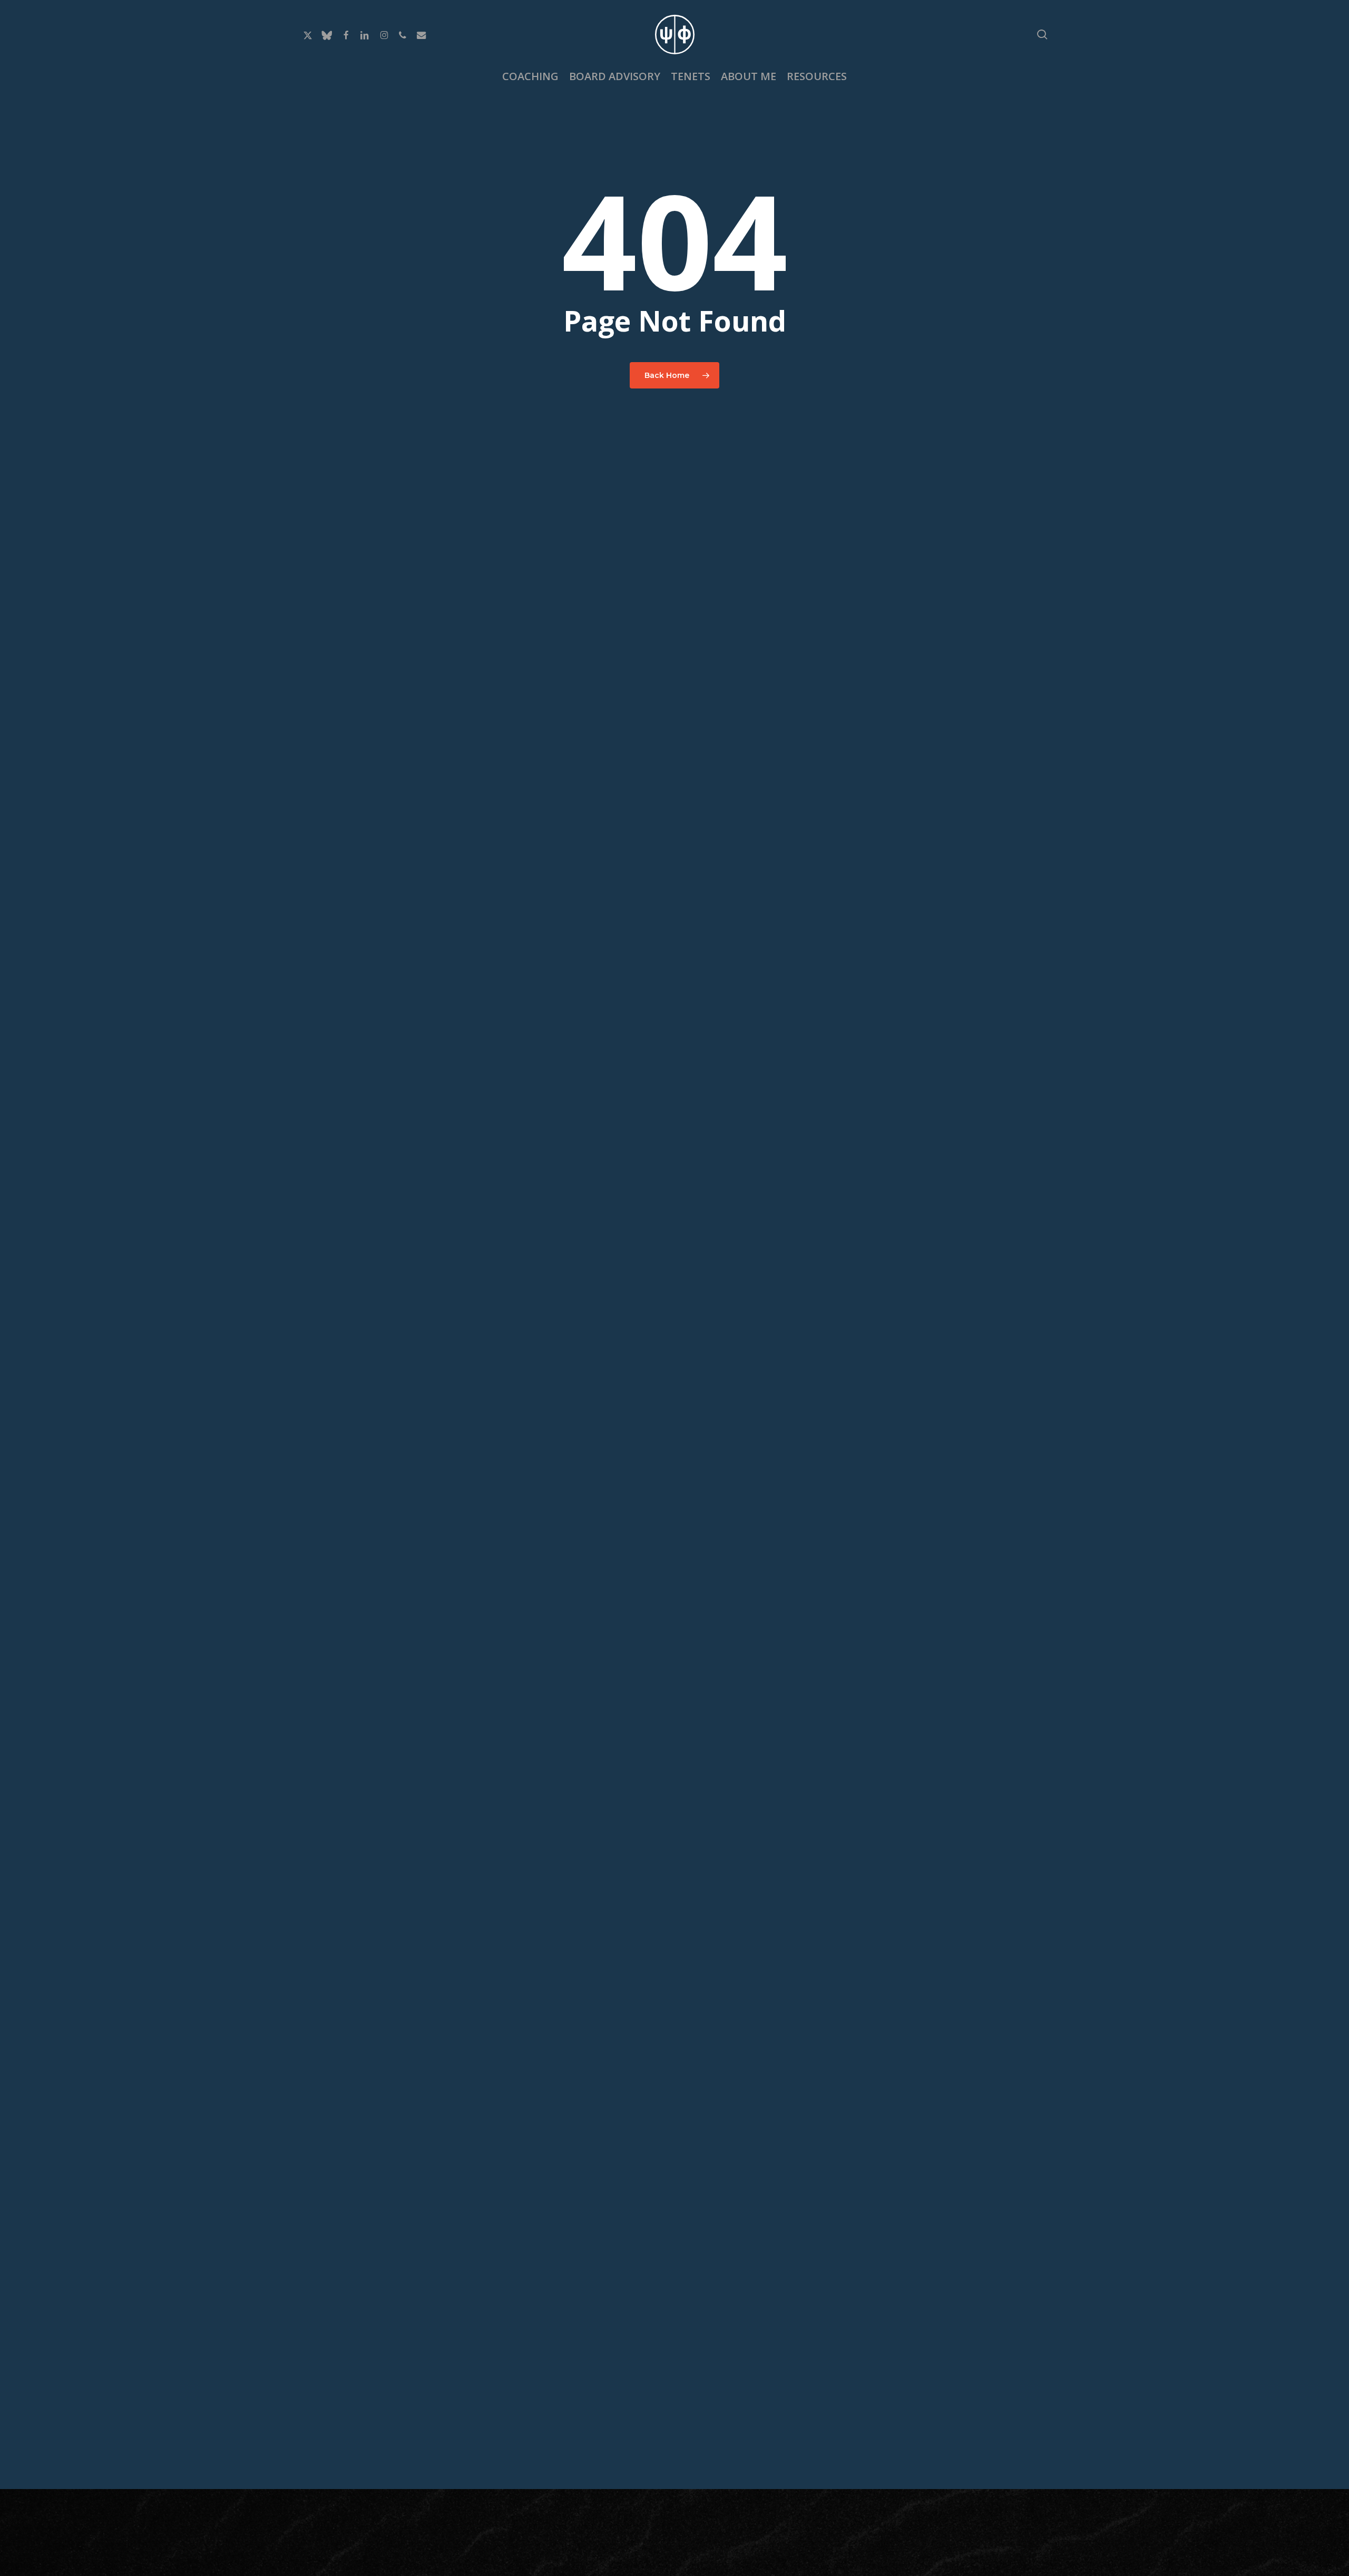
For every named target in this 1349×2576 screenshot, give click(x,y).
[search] (1042, 35)
